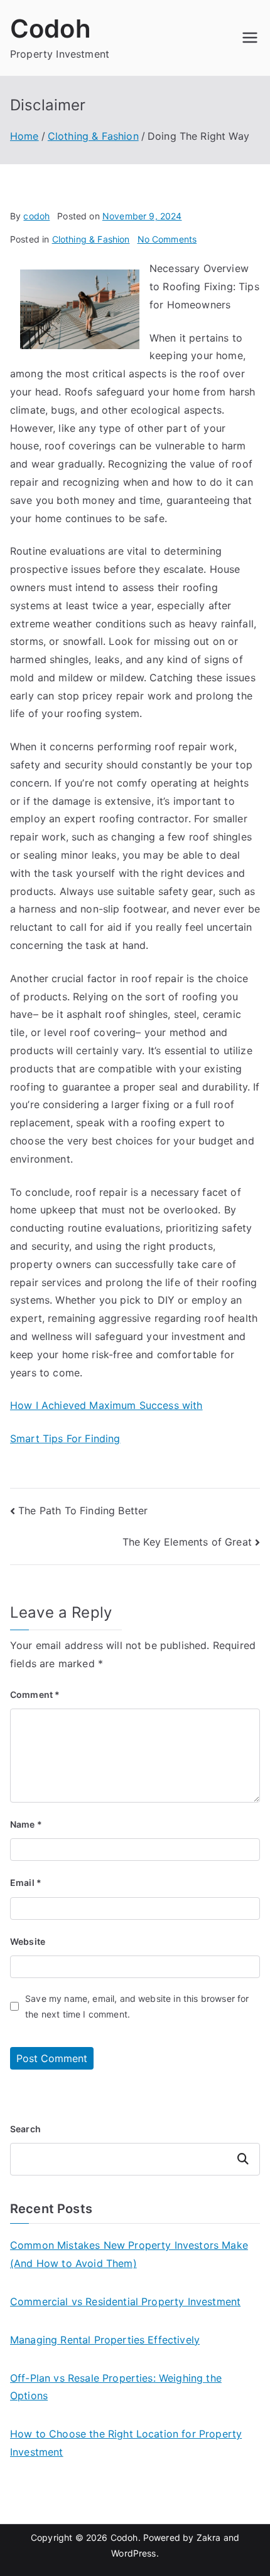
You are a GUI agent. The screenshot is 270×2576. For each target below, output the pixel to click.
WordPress (133, 2553)
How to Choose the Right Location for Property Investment (126, 2443)
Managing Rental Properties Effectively (105, 2340)
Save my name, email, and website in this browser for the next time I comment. (137, 2006)
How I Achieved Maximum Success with (106, 1405)
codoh (36, 216)
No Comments (167, 239)
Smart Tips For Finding (65, 1438)
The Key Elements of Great (187, 1542)
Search (25, 2129)
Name (26, 1824)
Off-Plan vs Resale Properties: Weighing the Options (116, 2387)
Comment (35, 1694)
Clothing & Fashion (91, 239)
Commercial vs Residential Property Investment (125, 2301)
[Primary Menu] (250, 38)
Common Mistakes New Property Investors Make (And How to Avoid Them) (129, 2254)
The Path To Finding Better (83, 1511)
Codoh (51, 29)
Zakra (209, 2537)
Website (28, 1941)
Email (26, 1882)
